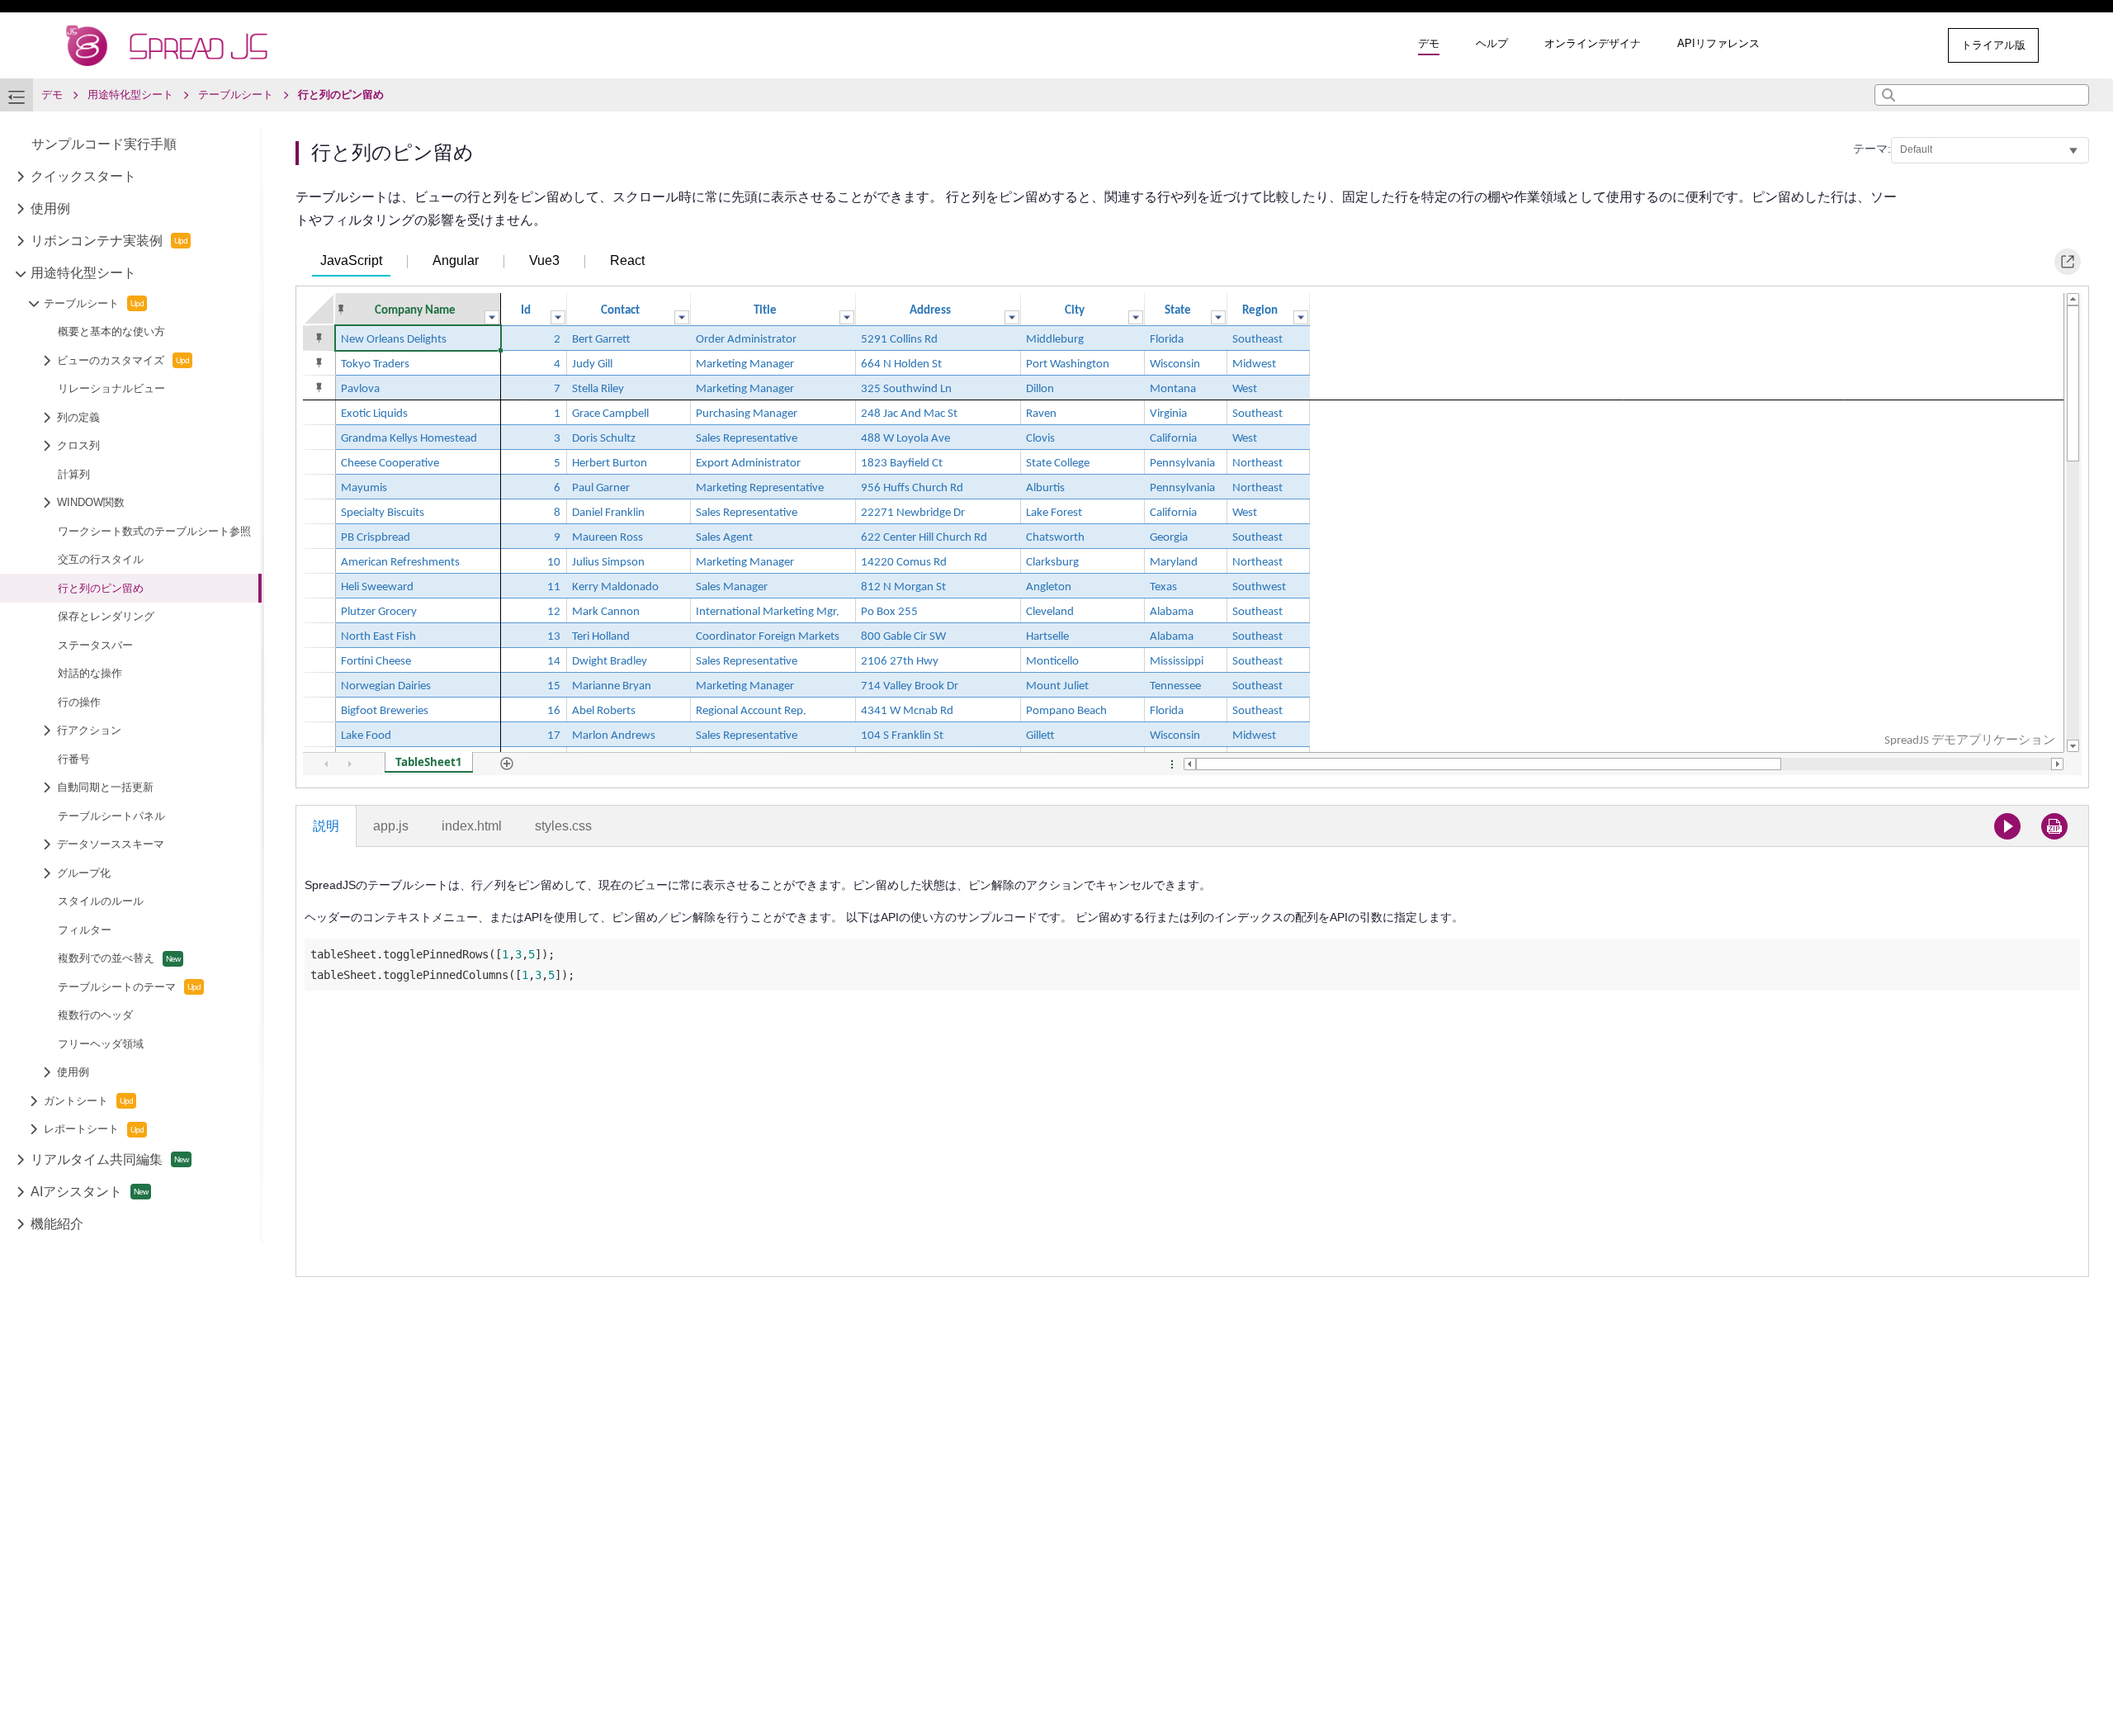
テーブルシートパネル (111, 816)
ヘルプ (1492, 43)
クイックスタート (83, 176)
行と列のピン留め (101, 588)
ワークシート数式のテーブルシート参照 (154, 531)
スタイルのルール (101, 901)
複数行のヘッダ (95, 1015)
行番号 (74, 759)
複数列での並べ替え (106, 958)
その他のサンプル (1867, 45)
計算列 (74, 474)
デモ (1429, 43)
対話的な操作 (90, 673)
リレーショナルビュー (111, 388)
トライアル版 (1993, 45)
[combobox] (1982, 95)
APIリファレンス (1718, 43)
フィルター (85, 930)
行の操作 (79, 702)
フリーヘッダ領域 (101, 1044)
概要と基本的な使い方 (111, 331)
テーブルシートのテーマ (117, 987)
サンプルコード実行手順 (104, 144)
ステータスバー (95, 645)
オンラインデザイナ (1593, 43)
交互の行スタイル (101, 559)
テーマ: (1872, 149)
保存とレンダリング (106, 616)
